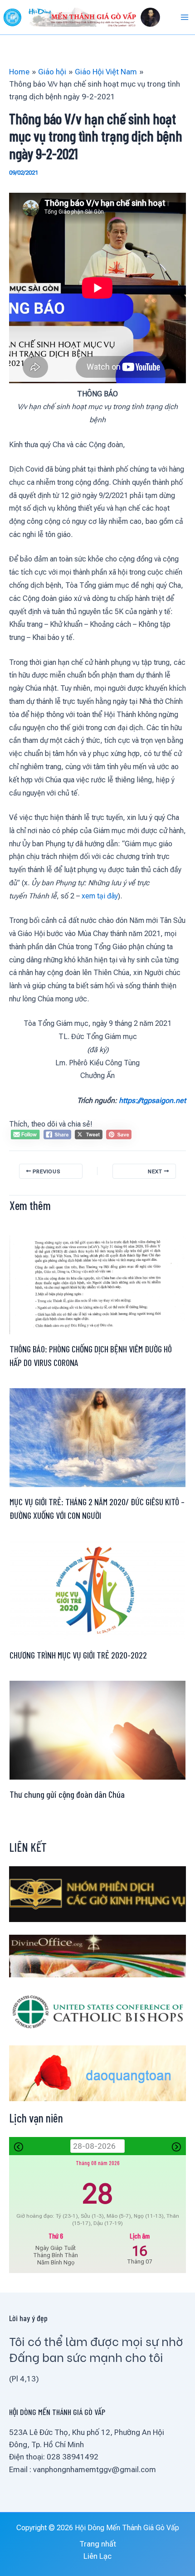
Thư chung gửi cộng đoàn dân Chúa (67, 1794)
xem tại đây (100, 896)
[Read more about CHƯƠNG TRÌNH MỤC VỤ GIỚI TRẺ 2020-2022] (97, 1590)
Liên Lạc (97, 2556)
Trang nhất (98, 2544)
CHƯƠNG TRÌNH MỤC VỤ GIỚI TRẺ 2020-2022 (78, 1655)
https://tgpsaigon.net (152, 1100)
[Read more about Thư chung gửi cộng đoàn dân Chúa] (97, 1729)
